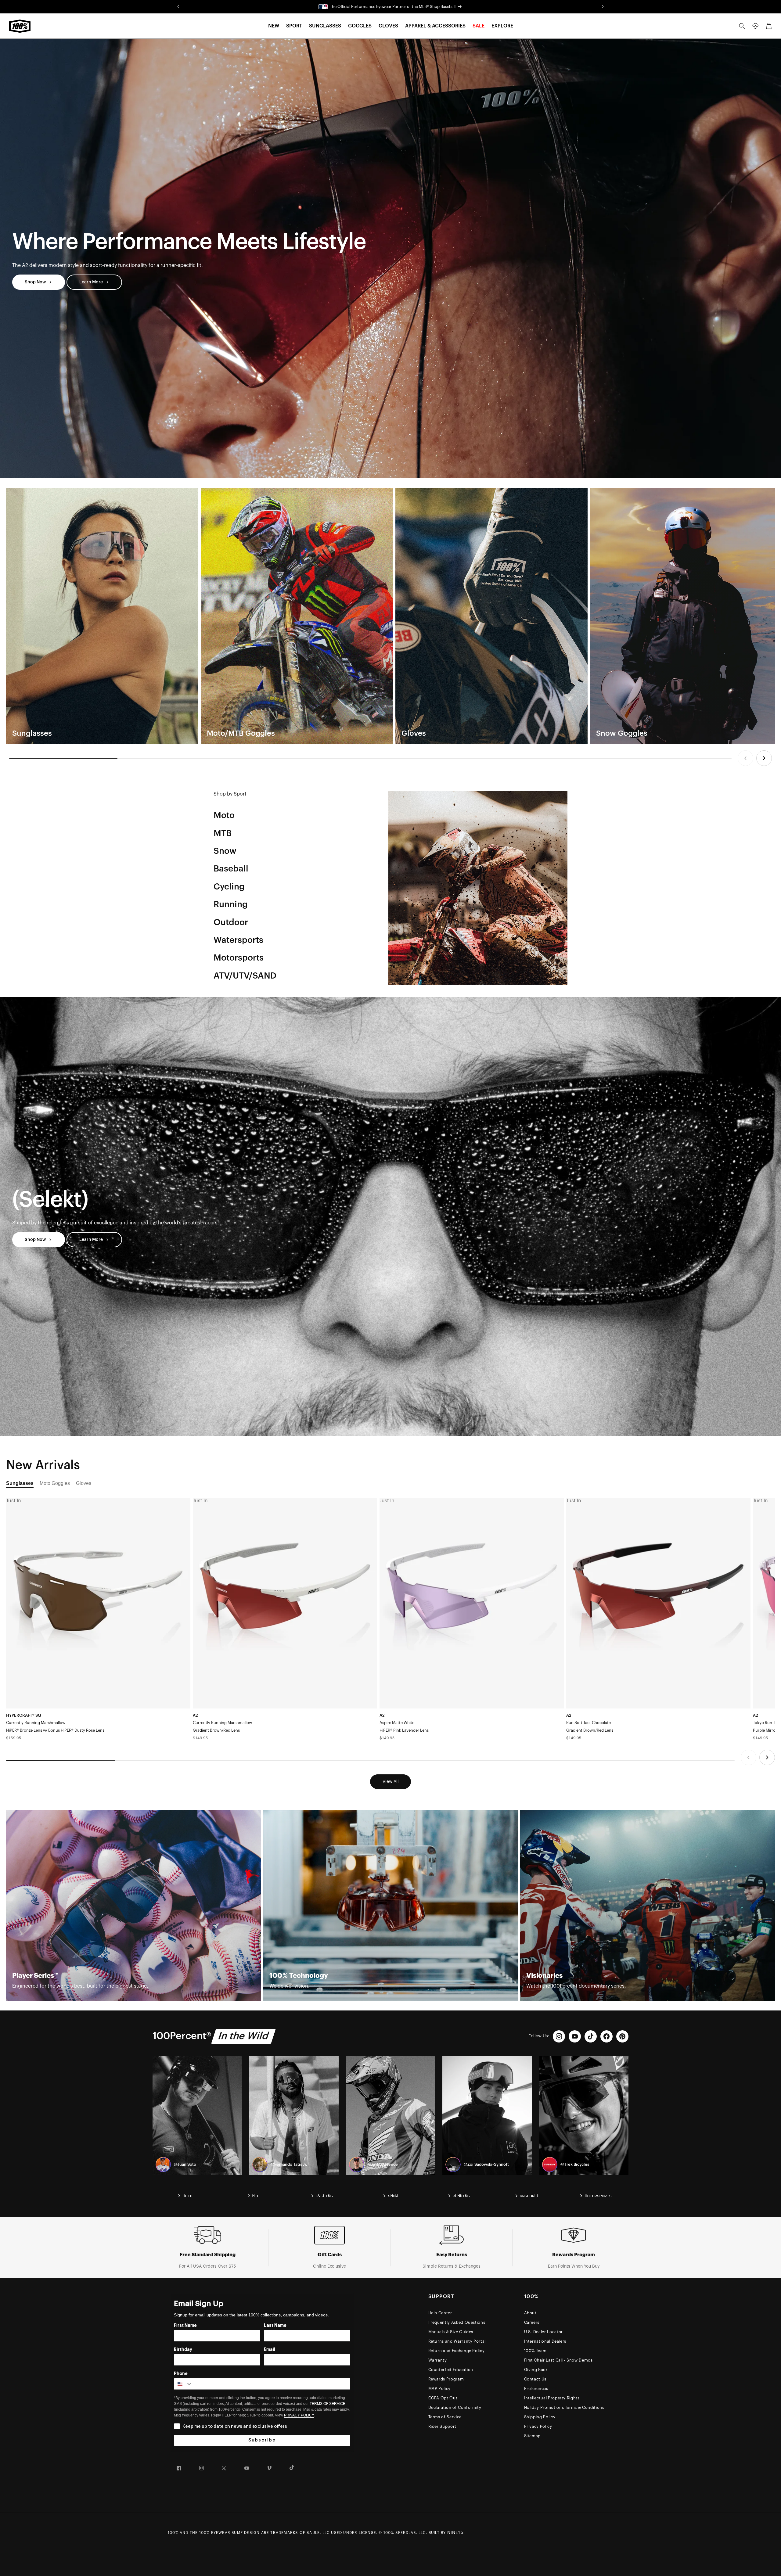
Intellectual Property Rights (552, 2398)
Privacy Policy (538, 2426)
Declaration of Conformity (455, 2407)
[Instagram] (559, 2036)
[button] (274, 26)
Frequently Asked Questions (457, 2322)
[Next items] (764, 758)
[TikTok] (591, 2036)
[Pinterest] (622, 2036)
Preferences (536, 2389)
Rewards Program (446, 2379)
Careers (532, 2322)
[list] (390, 616)
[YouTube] (575, 2036)
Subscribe (262, 2440)
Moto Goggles (55, 1483)
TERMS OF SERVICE (328, 2404)
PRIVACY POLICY (299, 2415)
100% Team (535, 2351)
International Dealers (545, 2341)
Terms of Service (445, 2417)
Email (270, 2350)
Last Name (275, 2326)
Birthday (183, 2350)
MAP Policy (440, 2389)
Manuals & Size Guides (451, 2332)
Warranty (438, 2360)
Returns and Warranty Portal (457, 2341)
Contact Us (535, 2379)
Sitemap (533, 2436)
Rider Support (442, 2426)
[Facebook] (606, 2036)
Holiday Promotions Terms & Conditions (564, 2407)
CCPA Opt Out (443, 2398)
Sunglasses (20, 1483)
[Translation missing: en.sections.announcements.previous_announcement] (178, 7)
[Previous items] (745, 758)
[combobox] (183, 2384)
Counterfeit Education (451, 2370)
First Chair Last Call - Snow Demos (558, 2360)
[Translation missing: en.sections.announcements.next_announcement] (603, 7)
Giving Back (536, 2370)
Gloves (84, 1483)
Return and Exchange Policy (457, 2351)
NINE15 (455, 2533)
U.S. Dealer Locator (543, 2332)
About (530, 2313)
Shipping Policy (540, 2417)
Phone (181, 2374)
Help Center (440, 2313)
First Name (185, 2326)
